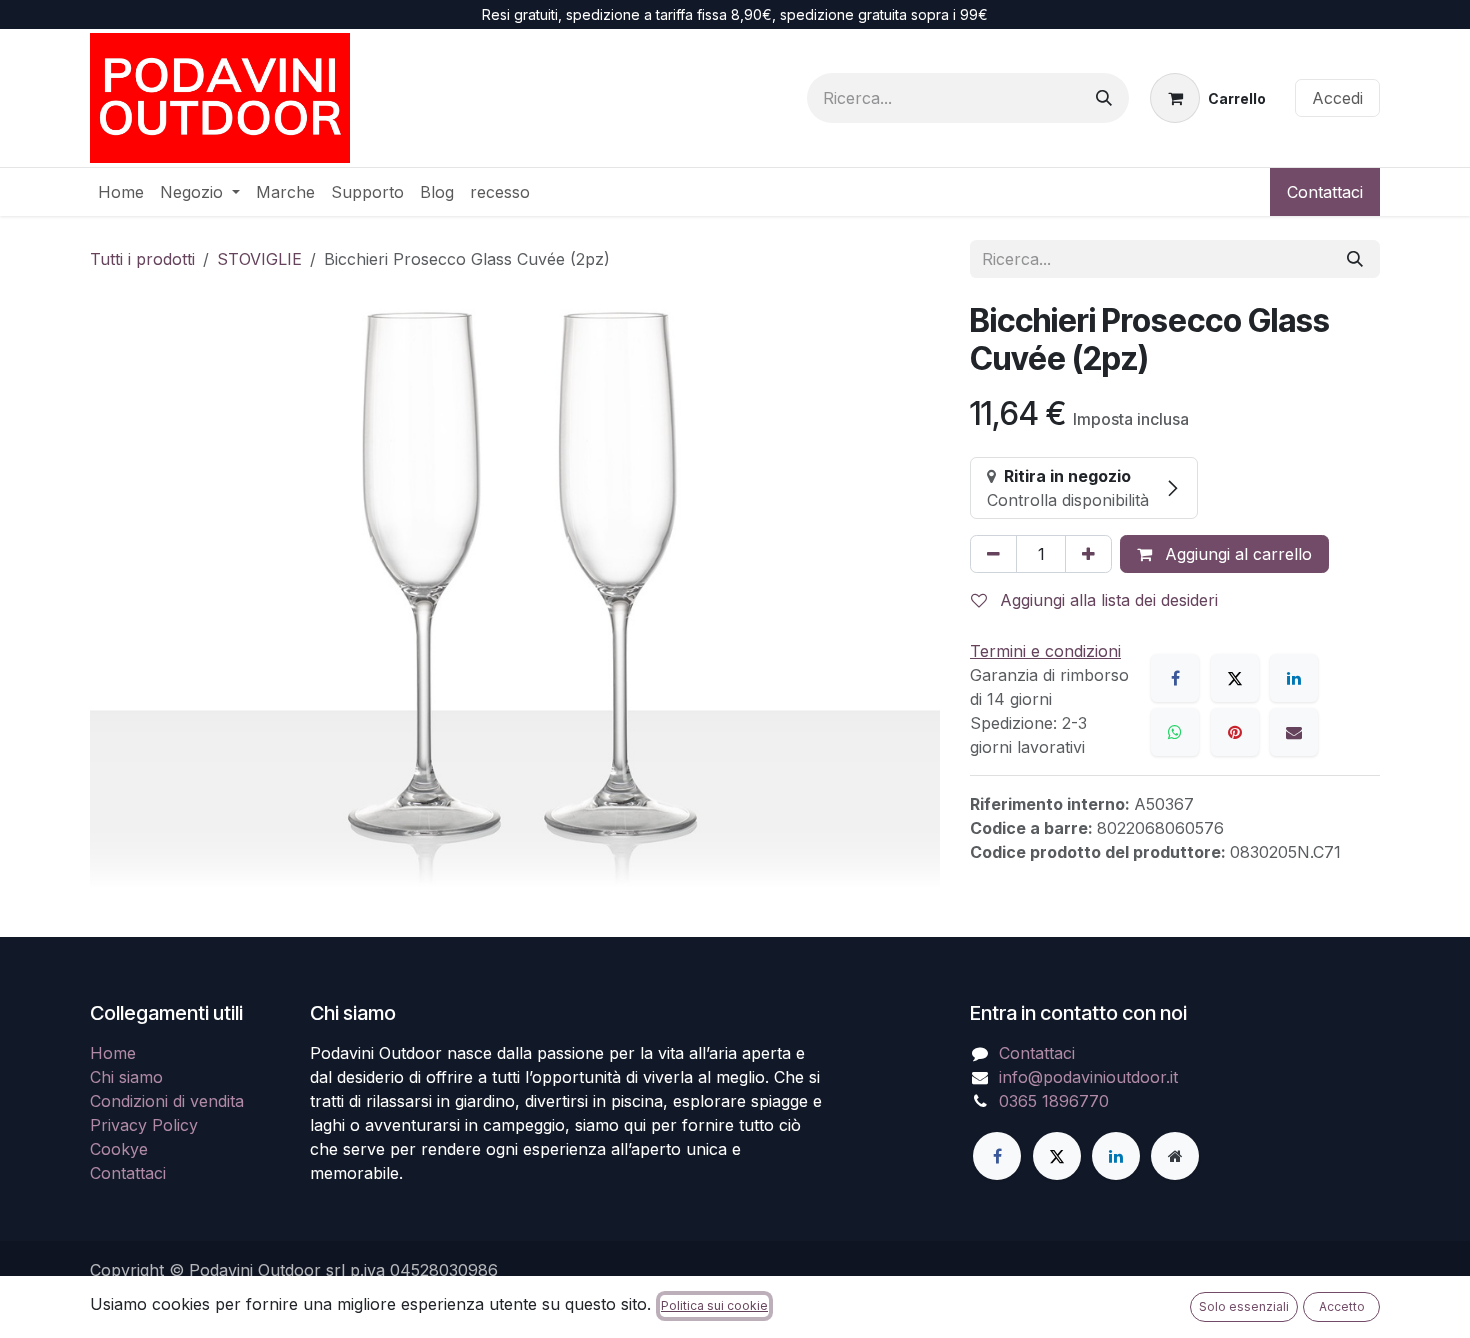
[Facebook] (1175, 678)
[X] (1235, 678)
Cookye (119, 1149)
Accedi (1337, 98)
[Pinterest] (1235, 732)
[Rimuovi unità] (993, 554)
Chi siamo (126, 1077)
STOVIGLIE (259, 259)
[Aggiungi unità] (1088, 554)
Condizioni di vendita (167, 1101)
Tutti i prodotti (142, 259)
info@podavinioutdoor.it (1088, 1077)
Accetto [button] (1342, 1306)
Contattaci (1325, 192)
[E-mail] (1294, 732)
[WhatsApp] (1175, 732)
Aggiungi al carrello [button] (1236, 554)
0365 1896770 (1054, 1101)
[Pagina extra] (1175, 1156)
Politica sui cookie (714, 1305)
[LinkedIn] (1294, 678)
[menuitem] (121, 192)
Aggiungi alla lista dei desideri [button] (1106, 600)
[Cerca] (1104, 98)
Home (113, 1053)
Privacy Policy (144, 1125)
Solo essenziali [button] (1244, 1306)
